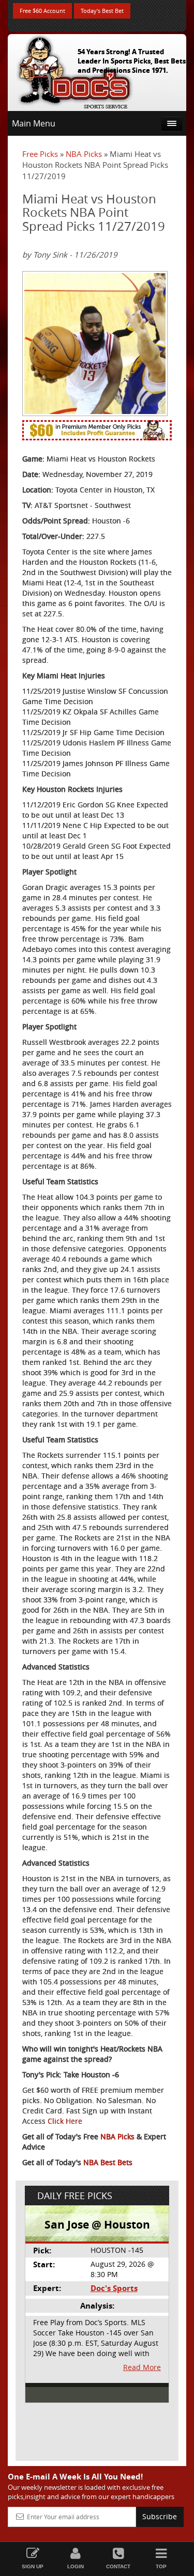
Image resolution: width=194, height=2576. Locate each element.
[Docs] (74, 70)
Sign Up (33, 2566)
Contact (118, 2566)
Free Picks (40, 154)
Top (161, 2566)
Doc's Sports (114, 2288)
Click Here (65, 2121)
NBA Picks (84, 154)
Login (76, 2566)
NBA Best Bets (108, 2162)
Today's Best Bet (102, 11)
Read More (142, 2367)
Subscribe (160, 2516)
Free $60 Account (42, 11)
